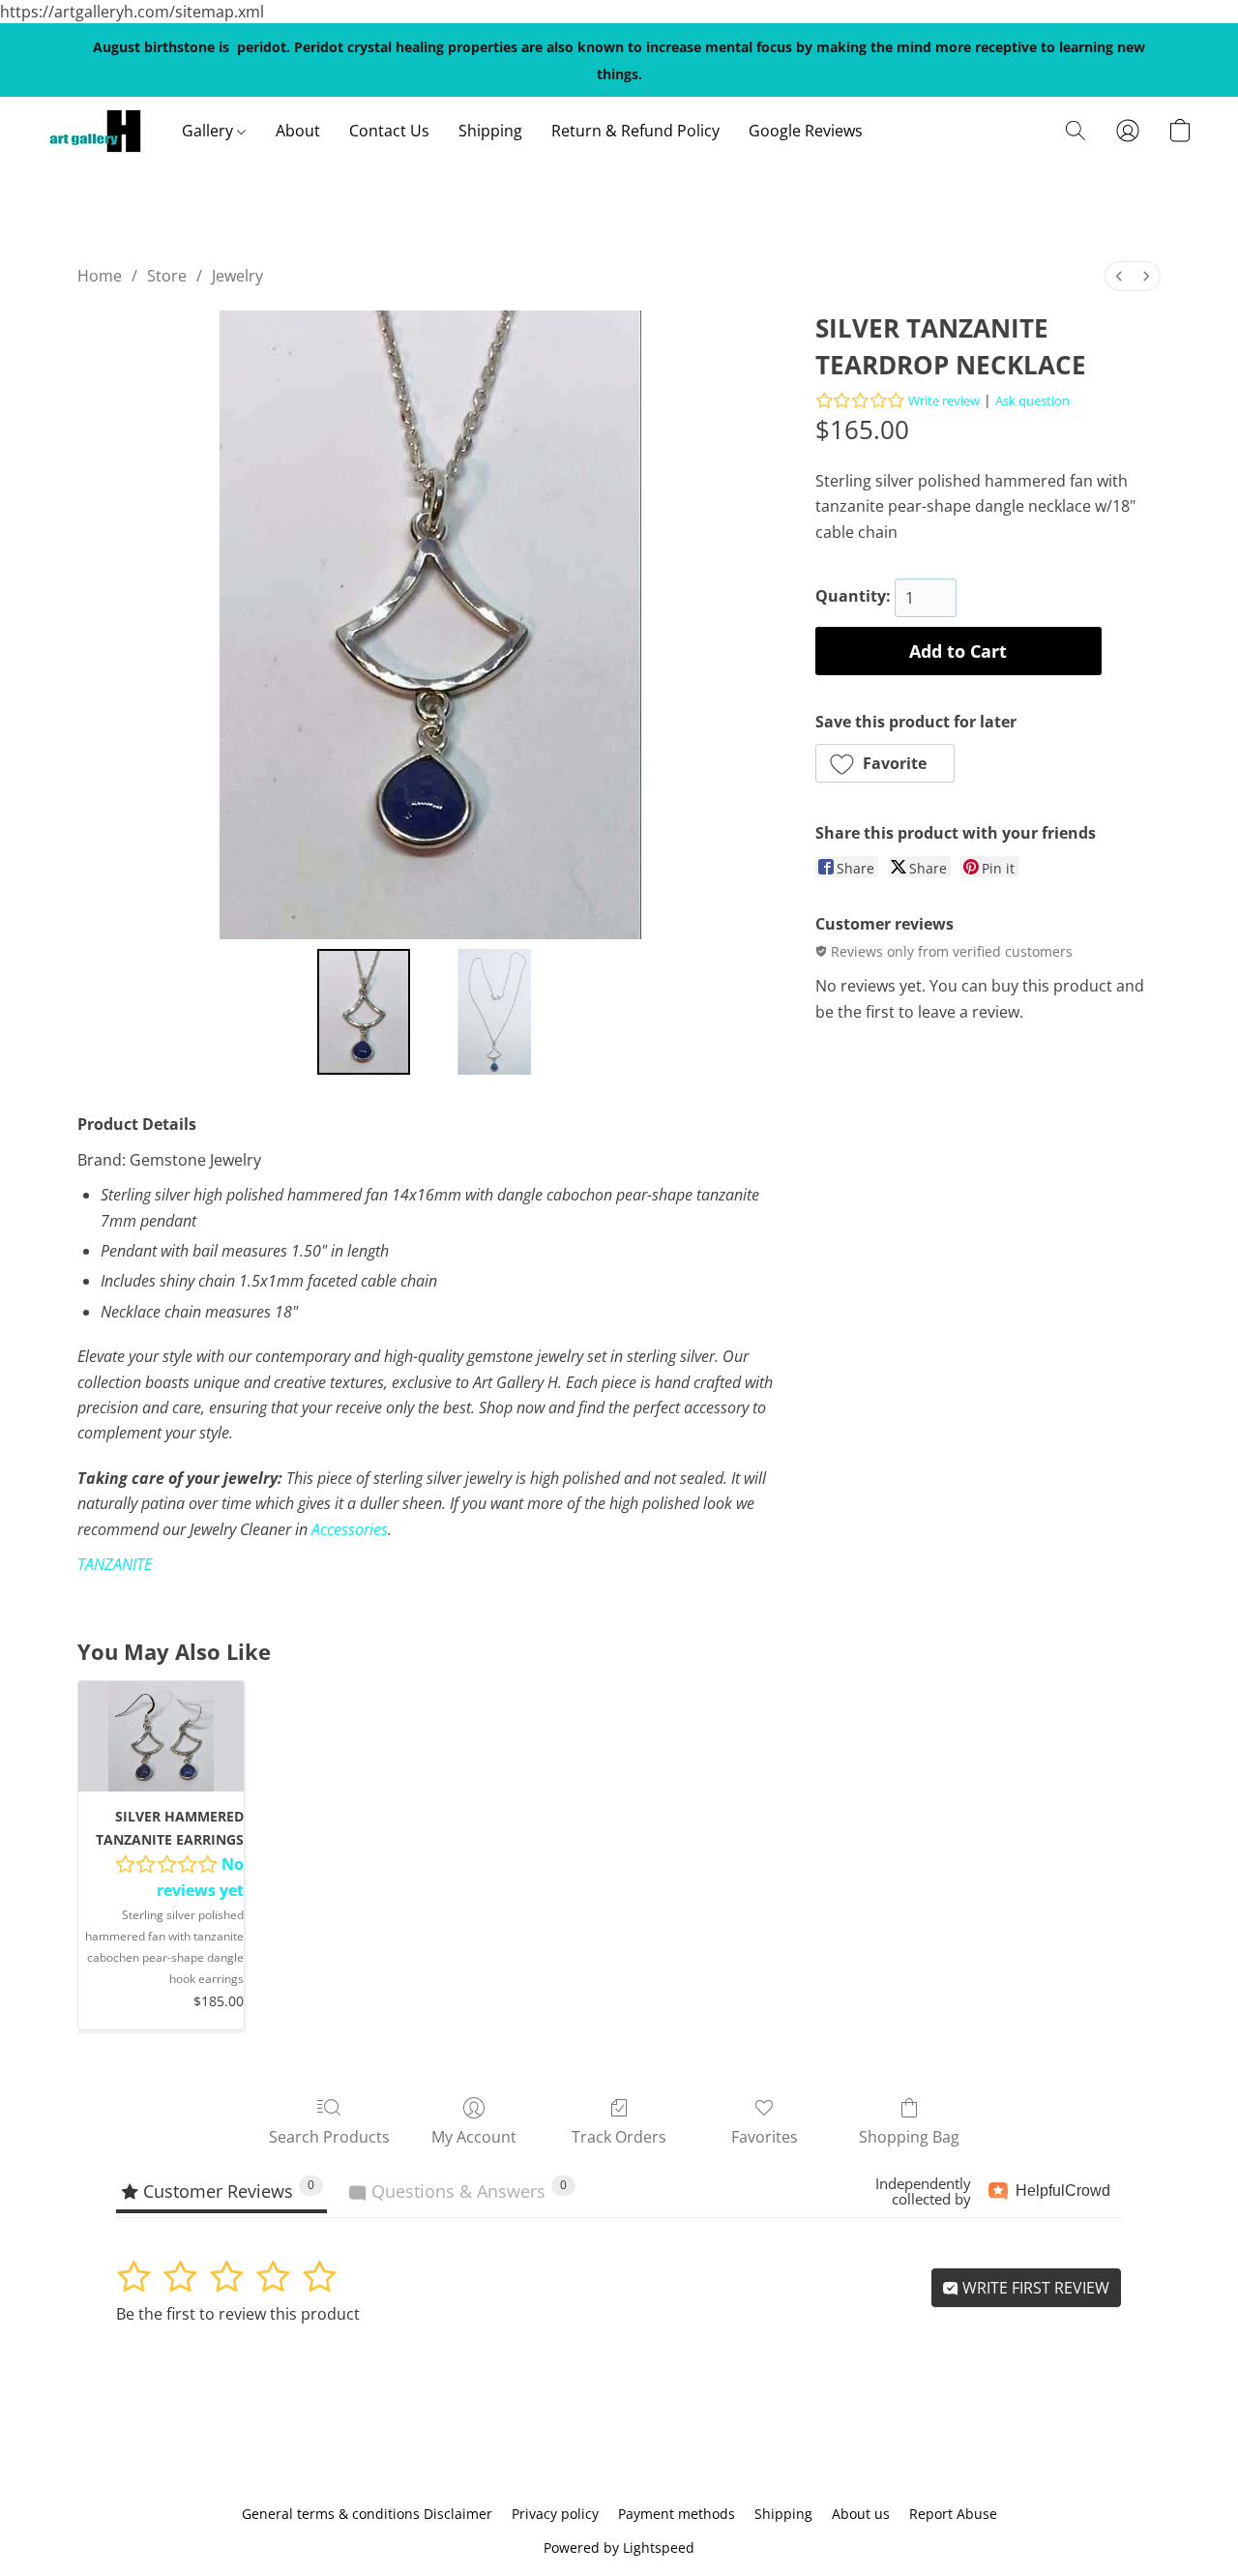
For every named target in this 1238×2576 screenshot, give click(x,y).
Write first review (1034, 2288)
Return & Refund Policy (635, 131)
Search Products (329, 2137)
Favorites (765, 2137)
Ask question (1032, 400)
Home (100, 276)
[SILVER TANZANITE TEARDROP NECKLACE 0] (364, 1012)
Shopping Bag (909, 2137)
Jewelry (237, 276)
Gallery (209, 131)
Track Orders (619, 2137)
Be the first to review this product (238, 2314)
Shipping (490, 131)
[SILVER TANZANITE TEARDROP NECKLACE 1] (481, 1012)
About (298, 131)
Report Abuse (953, 2514)
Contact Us (389, 131)
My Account (474, 2137)
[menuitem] (1119, 276)
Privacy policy (555, 2514)
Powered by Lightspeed (619, 2547)
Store (167, 276)
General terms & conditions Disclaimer (367, 2514)
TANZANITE (115, 1564)
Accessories (350, 1529)
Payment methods (677, 2514)
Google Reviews (806, 131)
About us (861, 2514)
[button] (95, 131)
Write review (944, 400)
